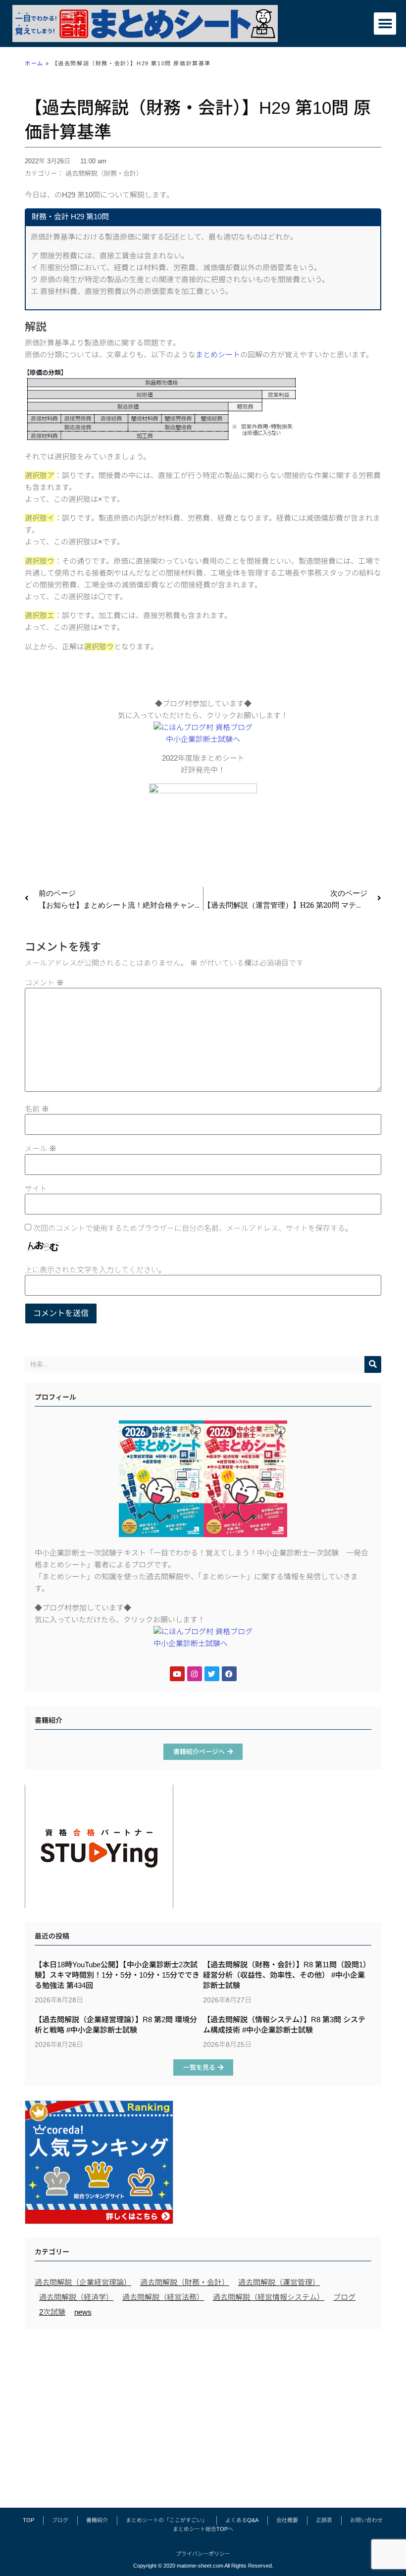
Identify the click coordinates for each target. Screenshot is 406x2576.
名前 (37, 1109)
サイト (36, 1189)
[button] (385, 24)
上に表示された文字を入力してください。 (95, 1270)
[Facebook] (229, 1674)
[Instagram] (195, 1674)
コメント (44, 983)
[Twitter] (212, 1674)
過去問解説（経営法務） (163, 2297)
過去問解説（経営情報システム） (269, 2297)
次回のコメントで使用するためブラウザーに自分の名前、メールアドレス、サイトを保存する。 (193, 1228)
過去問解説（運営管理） (279, 2282)
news (83, 2312)
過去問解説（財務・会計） (104, 173)
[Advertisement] (203, 2414)
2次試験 (52, 2312)
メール (41, 1148)
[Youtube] (177, 1674)
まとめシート (218, 355)
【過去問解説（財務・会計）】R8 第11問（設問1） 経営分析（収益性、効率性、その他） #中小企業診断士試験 (287, 1975)
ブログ (344, 2297)
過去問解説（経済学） (76, 2297)
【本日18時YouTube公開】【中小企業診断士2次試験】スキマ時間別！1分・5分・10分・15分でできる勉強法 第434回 (117, 1975)
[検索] (373, 1364)
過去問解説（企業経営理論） (83, 2282)
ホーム (34, 63)
